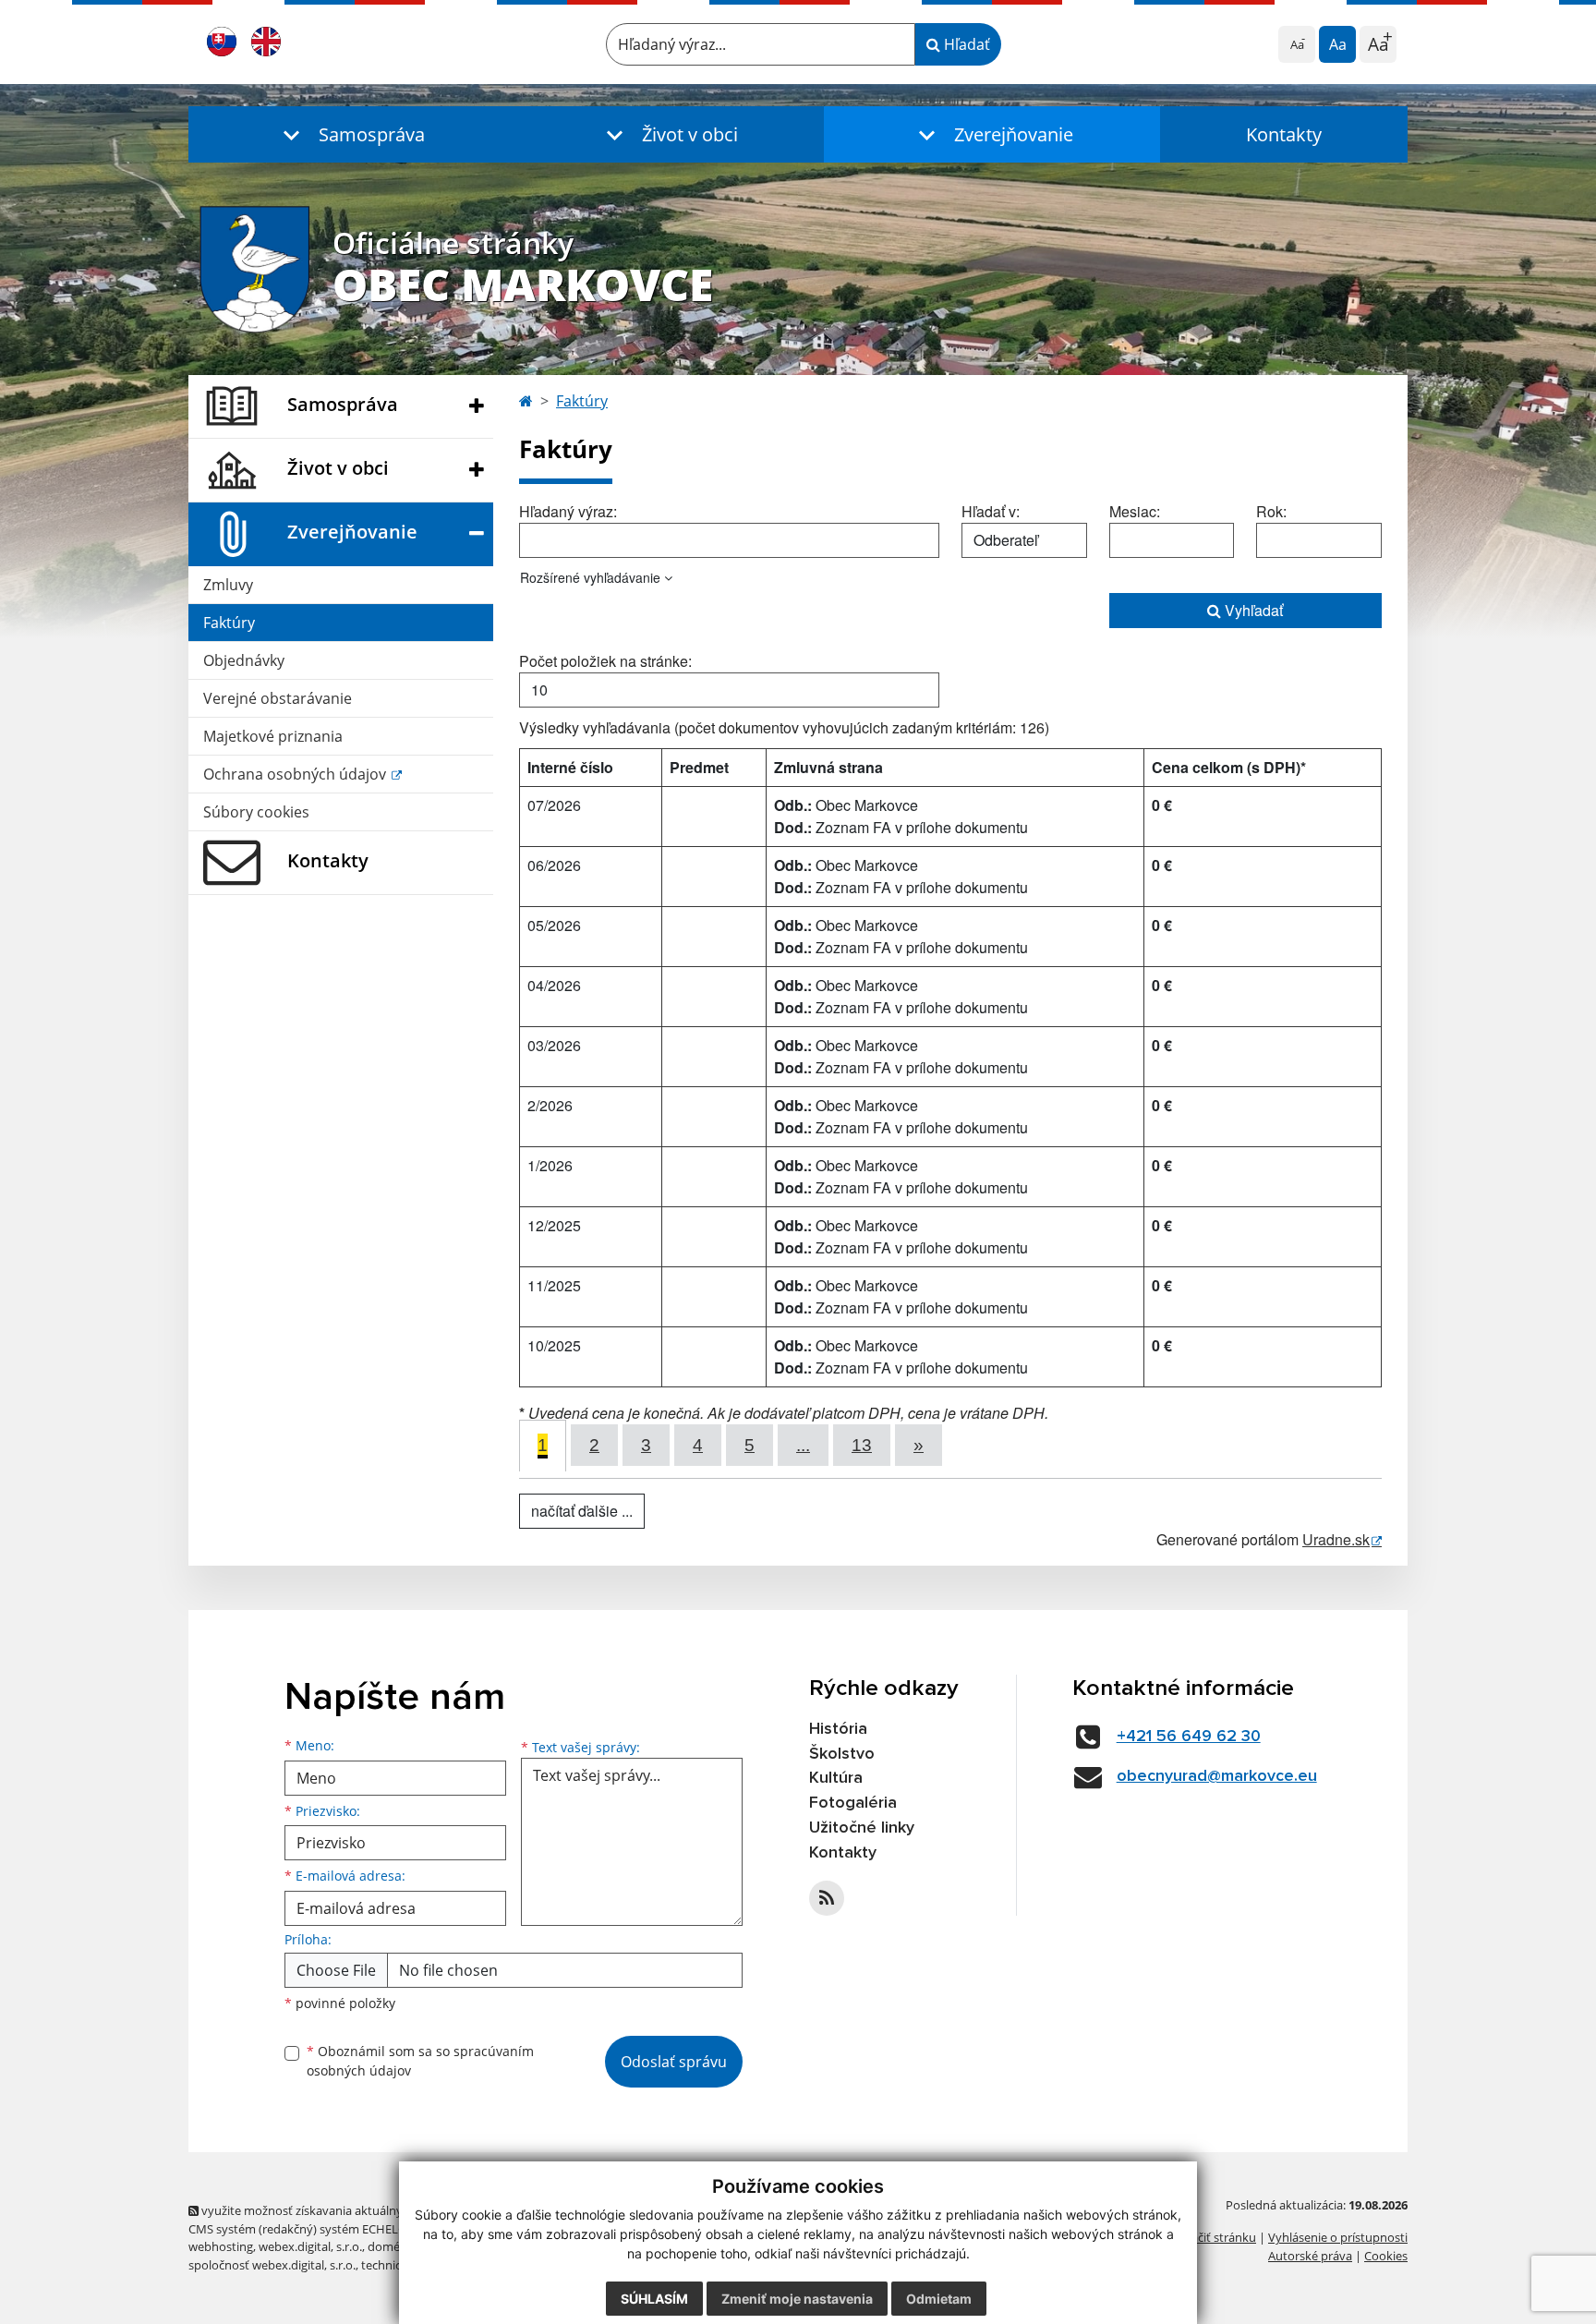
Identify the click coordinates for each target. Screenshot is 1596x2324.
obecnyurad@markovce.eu (1217, 1776)
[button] (350, 134)
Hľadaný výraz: (568, 511)
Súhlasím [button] (654, 2299)
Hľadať (965, 44)
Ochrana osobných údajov (296, 774)
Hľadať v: (991, 511)
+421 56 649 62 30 (1189, 1737)
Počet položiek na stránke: (605, 661)
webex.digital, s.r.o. (310, 2246)
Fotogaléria (853, 1803)
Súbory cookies (256, 812)
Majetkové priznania (273, 736)
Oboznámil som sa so (420, 2061)
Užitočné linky (862, 1828)
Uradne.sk (1336, 1539)
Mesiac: (1135, 511)
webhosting (221, 2246)
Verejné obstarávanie (278, 698)
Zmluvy (228, 585)
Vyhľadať (1252, 610)
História (838, 1729)
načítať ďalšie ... (582, 1511)
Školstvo (842, 1754)
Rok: (1271, 511)
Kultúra (836, 1778)
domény (390, 2246)
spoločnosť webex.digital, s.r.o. (272, 2265)
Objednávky (244, 660)
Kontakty (1284, 134)
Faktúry (229, 623)
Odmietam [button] (939, 2299)
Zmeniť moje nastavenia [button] (797, 2299)
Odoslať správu (674, 2062)
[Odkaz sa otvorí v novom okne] (827, 1898)
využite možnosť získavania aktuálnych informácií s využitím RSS (376, 2210)
